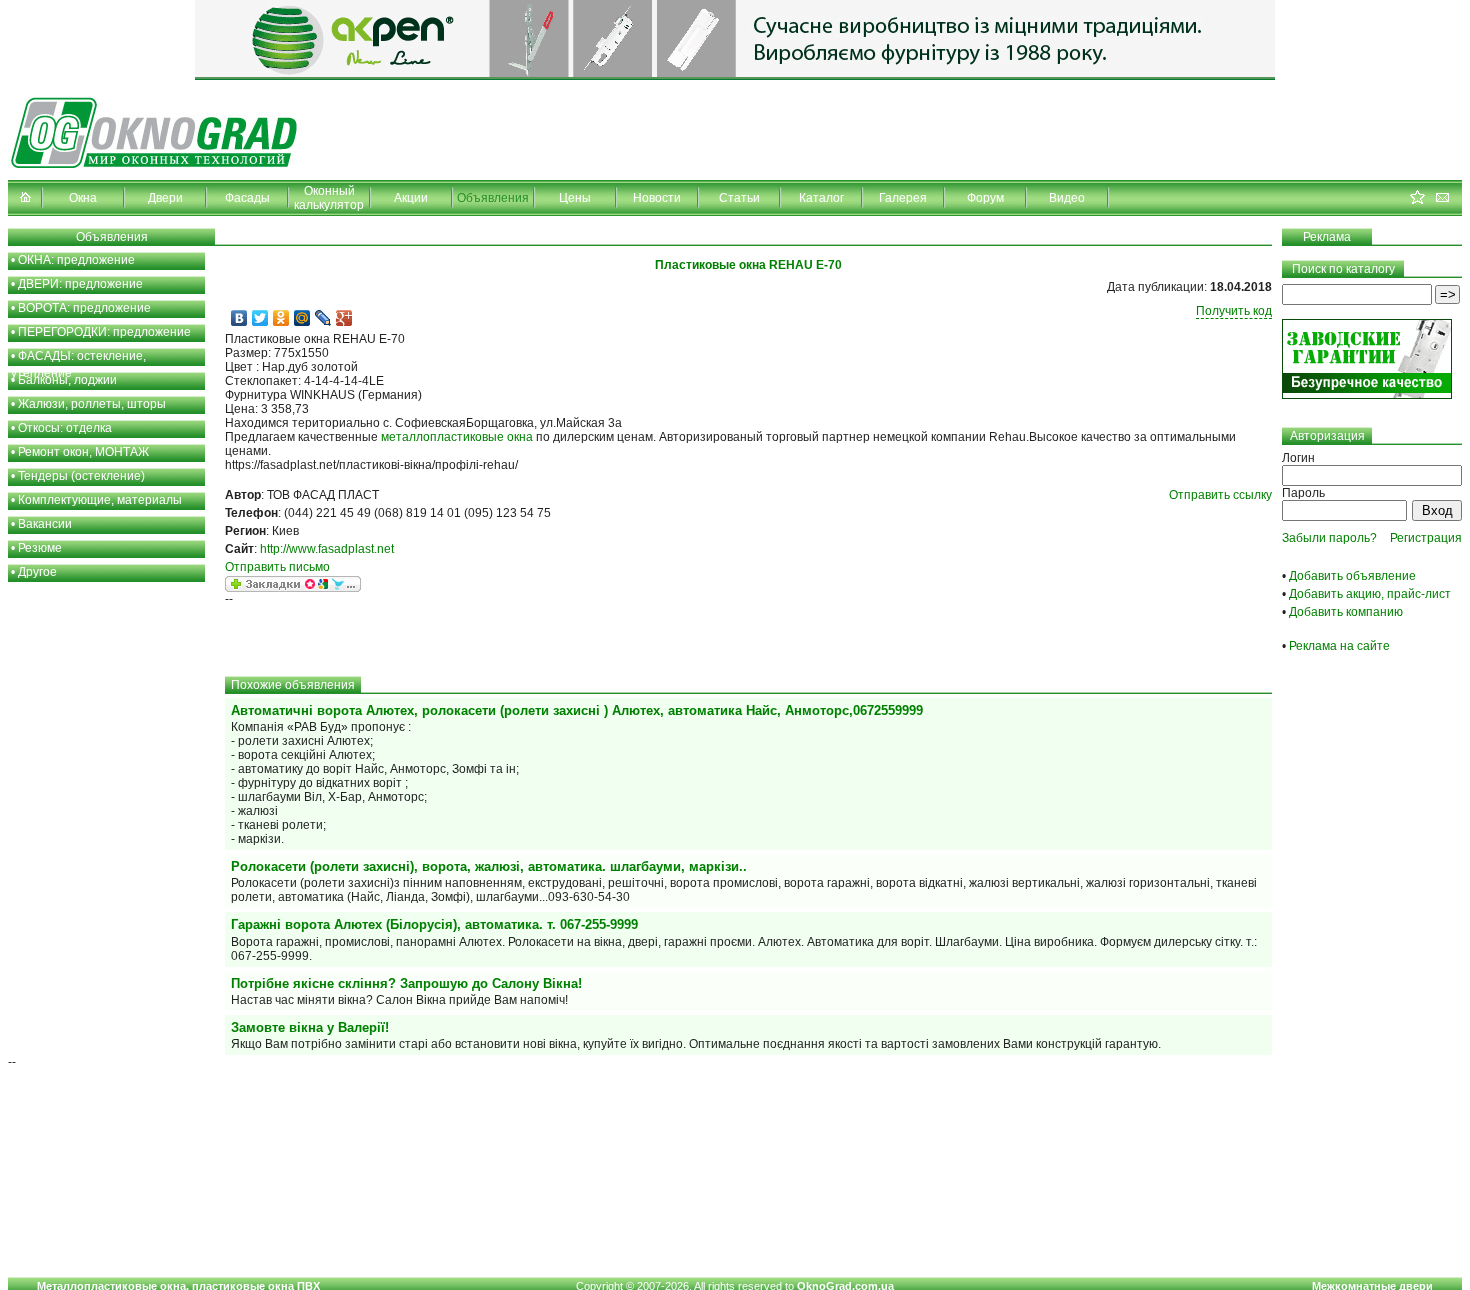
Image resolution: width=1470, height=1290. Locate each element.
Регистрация (1426, 538)
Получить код (1234, 311)
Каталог (821, 198)
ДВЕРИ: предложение (80, 284)
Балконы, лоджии (67, 380)
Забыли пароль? (1329, 538)
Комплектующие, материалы (100, 500)
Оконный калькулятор (329, 198)
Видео (1067, 198)
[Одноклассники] (281, 318)
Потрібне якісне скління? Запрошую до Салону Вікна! (406, 983)
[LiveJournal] (323, 318)
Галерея (903, 198)
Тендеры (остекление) (81, 476)
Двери (165, 198)
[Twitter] (260, 318)
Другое (37, 572)
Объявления (493, 198)
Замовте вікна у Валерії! (310, 1027)
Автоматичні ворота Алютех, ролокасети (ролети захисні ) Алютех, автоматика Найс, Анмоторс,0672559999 (577, 710)
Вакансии (45, 524)
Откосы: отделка (65, 428)
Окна (83, 198)
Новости (657, 198)
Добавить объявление (1352, 576)
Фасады (247, 198)
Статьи (739, 198)
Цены (575, 198)
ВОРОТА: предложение (84, 308)
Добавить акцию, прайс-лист (1370, 594)
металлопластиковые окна (457, 437)
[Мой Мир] (302, 318)
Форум (985, 198)
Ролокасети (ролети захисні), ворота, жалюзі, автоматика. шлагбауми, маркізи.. (489, 866)
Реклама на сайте (1339, 646)
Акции (411, 198)
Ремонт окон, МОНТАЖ (83, 452)
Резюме (40, 548)
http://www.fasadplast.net (327, 549)
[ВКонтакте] (239, 318)
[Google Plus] (344, 318)
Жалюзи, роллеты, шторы (92, 404)
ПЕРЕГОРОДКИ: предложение (104, 332)
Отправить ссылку (1220, 495)
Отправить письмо (277, 567)
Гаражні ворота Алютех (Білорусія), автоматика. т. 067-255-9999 (434, 924)
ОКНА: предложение (76, 260)
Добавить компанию (1346, 612)
